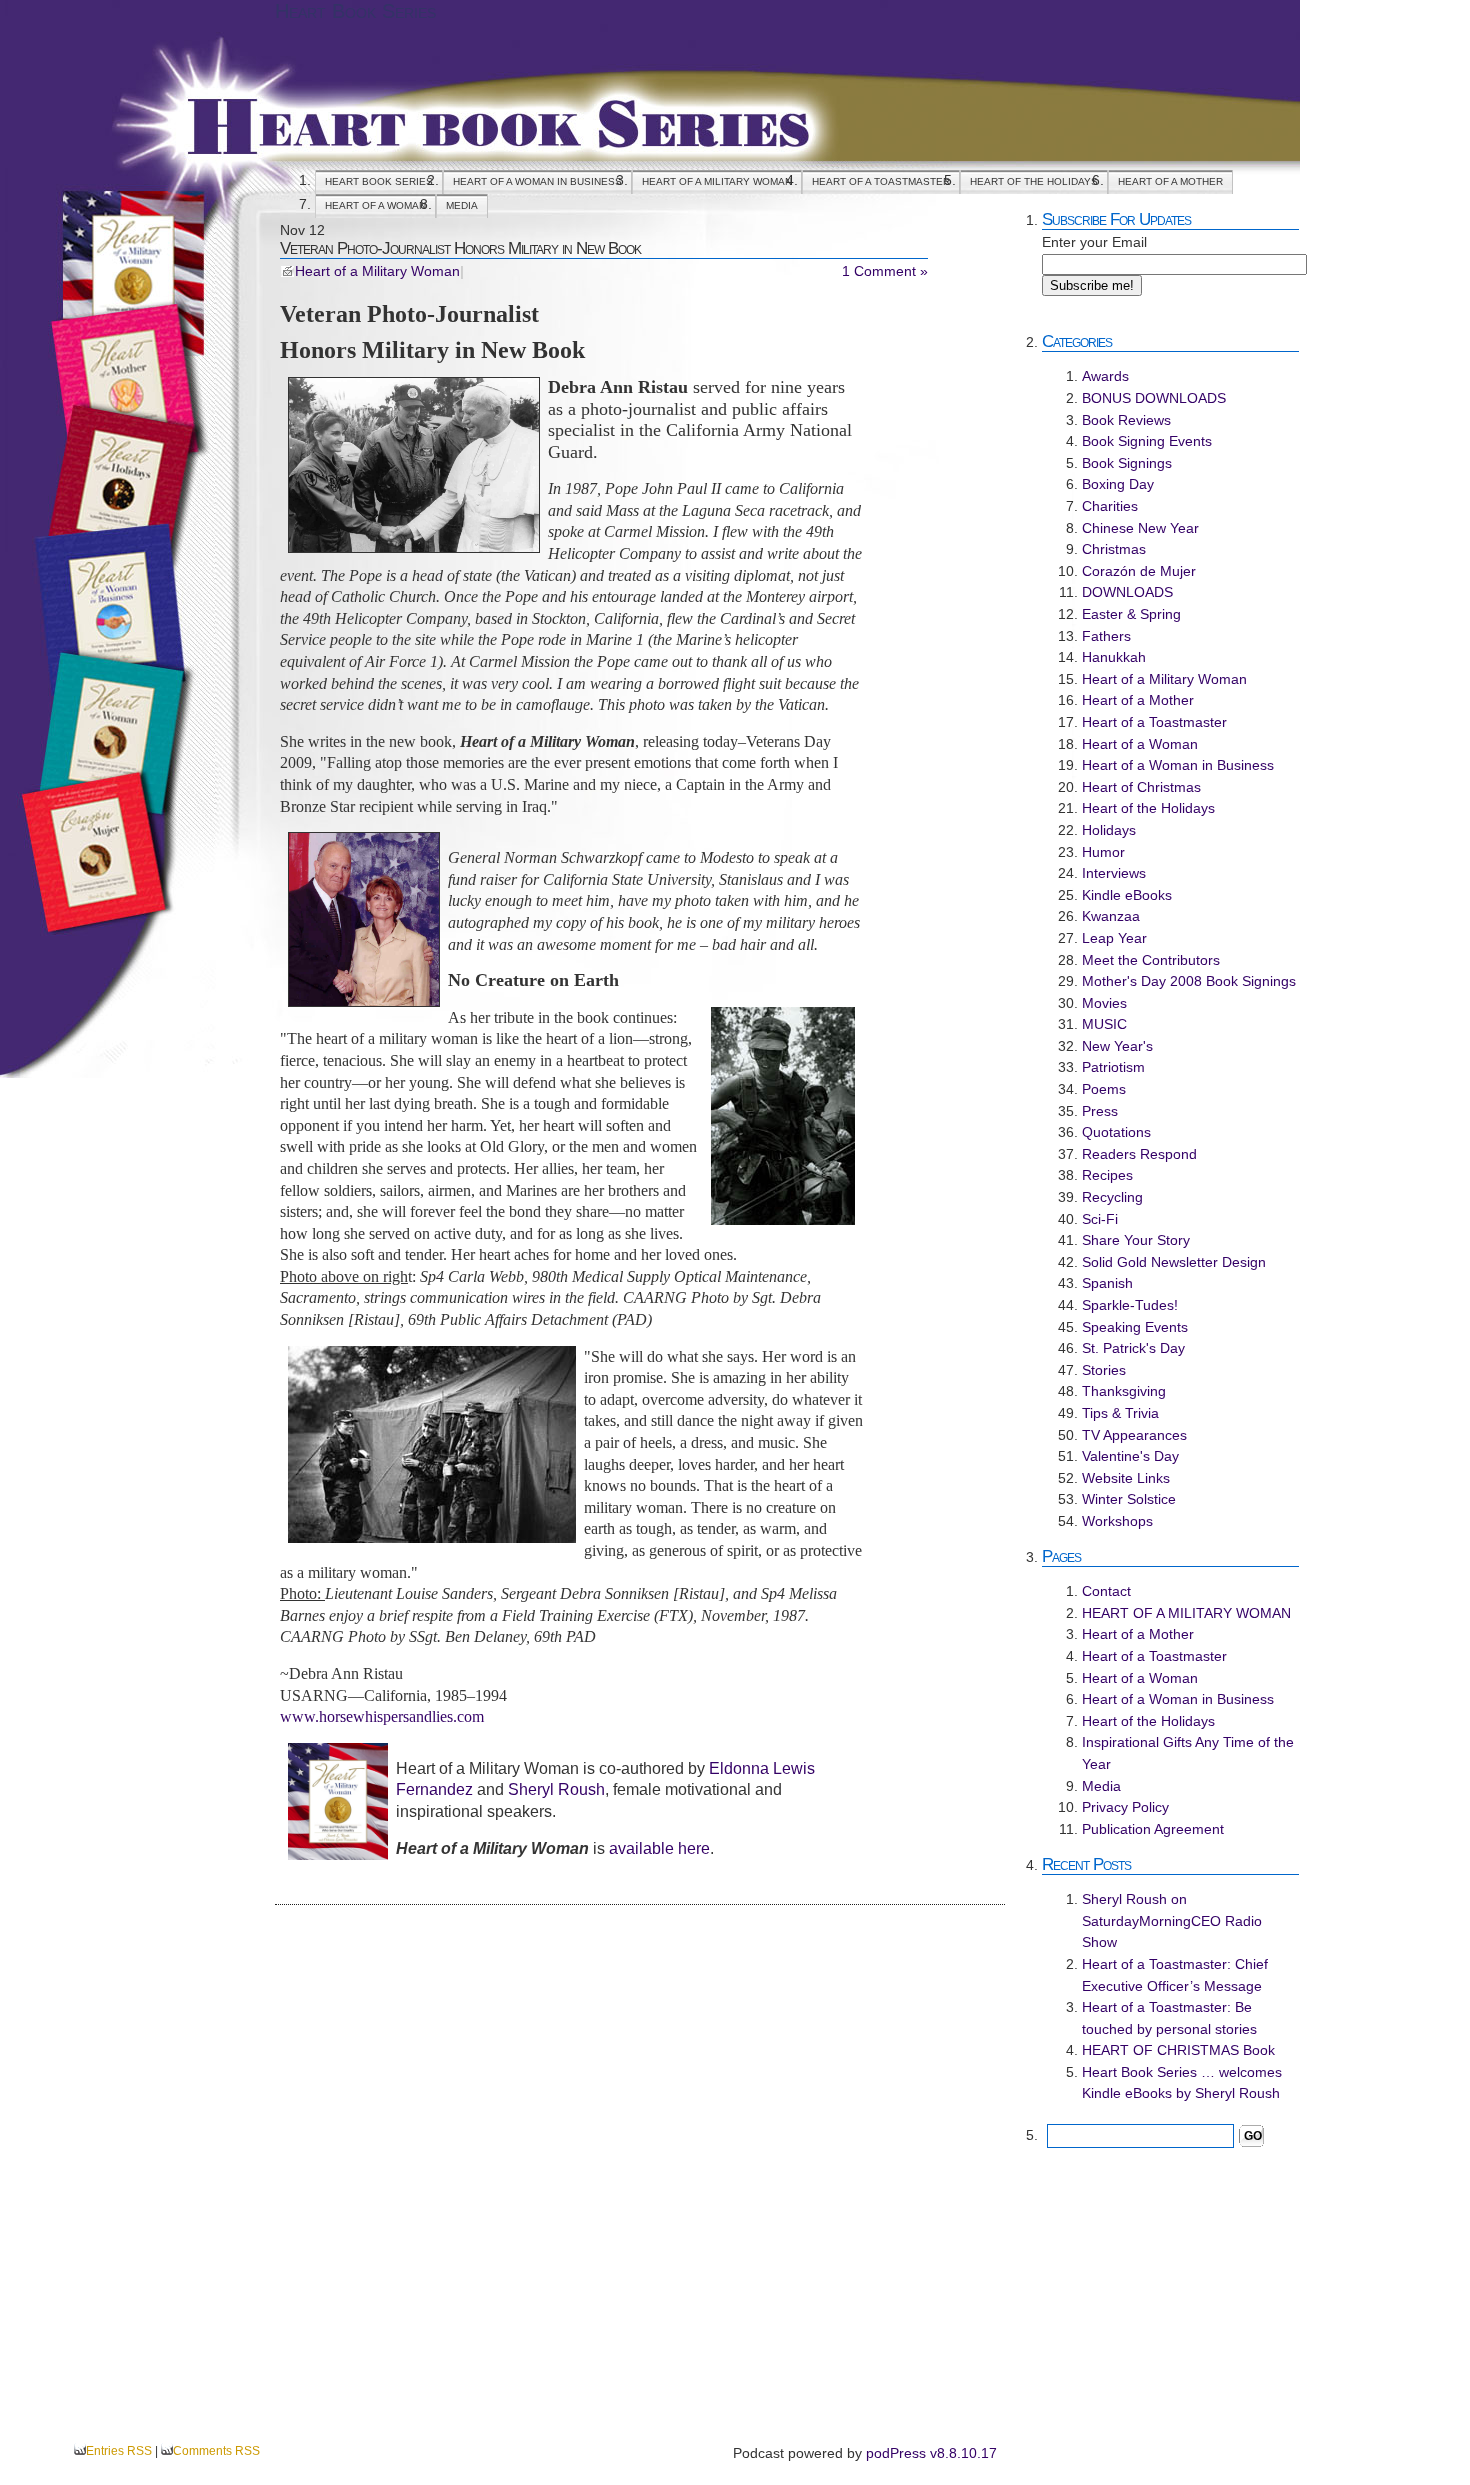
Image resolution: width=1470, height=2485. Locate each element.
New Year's (1117, 1046)
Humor (1103, 852)
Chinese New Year (1140, 528)
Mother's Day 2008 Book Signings (1189, 981)
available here (659, 1848)
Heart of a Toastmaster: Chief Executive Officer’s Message (1175, 1975)
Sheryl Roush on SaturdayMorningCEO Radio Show (1172, 1920)
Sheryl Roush (556, 1789)
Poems (1104, 1089)
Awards (1105, 376)
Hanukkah (1114, 657)
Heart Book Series (355, 11)
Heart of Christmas (1141, 787)
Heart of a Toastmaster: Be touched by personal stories (1169, 2018)
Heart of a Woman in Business (537, 181)
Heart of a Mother (1170, 181)
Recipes (1107, 1175)
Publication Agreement (1153, 1829)
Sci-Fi (1100, 1219)
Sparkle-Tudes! (1130, 1305)
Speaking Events (1135, 1327)
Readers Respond (1139, 1154)
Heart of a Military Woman (377, 271)
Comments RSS (216, 2451)
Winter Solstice (1129, 1499)
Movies (1104, 1003)
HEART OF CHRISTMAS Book (1178, 2050)
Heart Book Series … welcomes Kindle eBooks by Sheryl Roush (1182, 2083)
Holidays (1109, 830)
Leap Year (1114, 938)
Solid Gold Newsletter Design (1174, 1262)
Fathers (1106, 636)
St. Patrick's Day (1133, 1348)
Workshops (1117, 1521)
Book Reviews (1126, 420)
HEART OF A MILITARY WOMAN (717, 181)
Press (1100, 1111)
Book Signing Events (1147, 441)
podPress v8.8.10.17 (931, 2453)
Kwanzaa (1111, 916)
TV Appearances (1134, 1435)
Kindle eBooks (1127, 895)
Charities (1110, 506)
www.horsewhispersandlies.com (382, 1716)
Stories (1104, 1370)
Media (462, 205)
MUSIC (1104, 1024)
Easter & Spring (1131, 614)
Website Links (1126, 1478)
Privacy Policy (1125, 1807)
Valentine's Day (1130, 1456)
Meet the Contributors (1151, 960)
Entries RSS (119, 2451)
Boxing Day (1118, 484)
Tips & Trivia (1120, 1413)
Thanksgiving (1124, 1391)
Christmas (1114, 549)
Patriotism (1113, 1067)
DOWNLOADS (1127, 592)
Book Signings (1127, 463)
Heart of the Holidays (1034, 181)
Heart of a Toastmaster (881, 181)
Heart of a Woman (375, 205)
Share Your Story (1136, 1240)
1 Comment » (885, 271)
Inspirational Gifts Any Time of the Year (1188, 1753)
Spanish (1107, 1283)
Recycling (1112, 1197)
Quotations (1116, 1132)
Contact (1106, 1591)
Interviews (1114, 873)
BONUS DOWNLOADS (1154, 398)
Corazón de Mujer (1139, 571)
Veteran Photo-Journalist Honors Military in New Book (460, 248)
